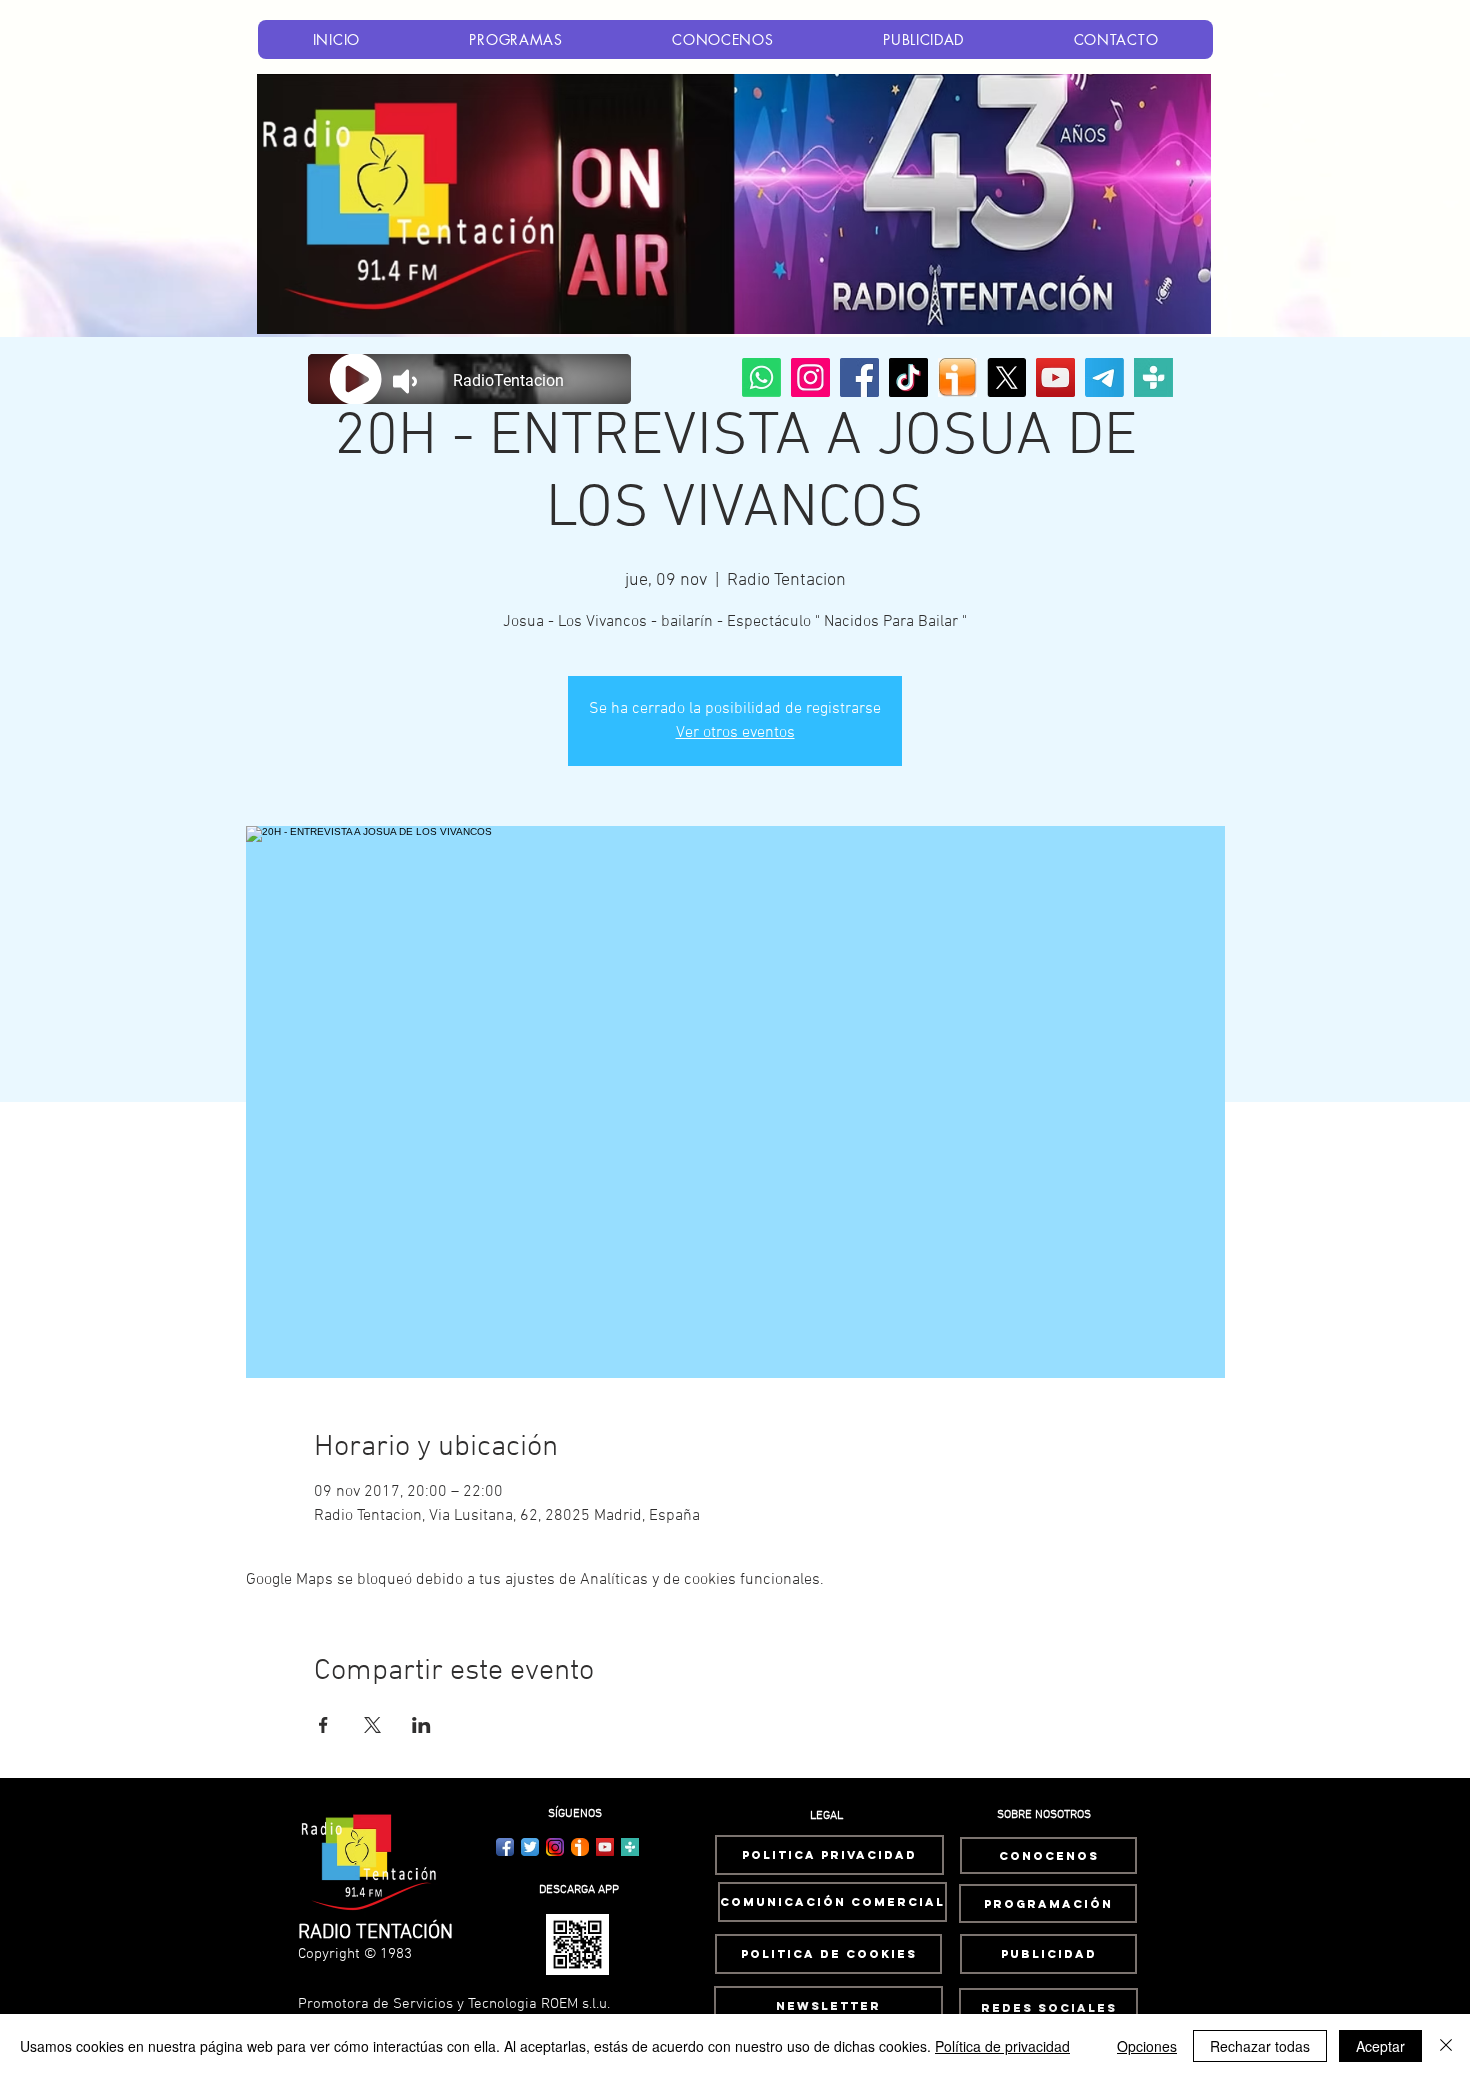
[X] (1006, 377)
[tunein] (1153, 377)
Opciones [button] (1147, 2046)
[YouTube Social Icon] (605, 1847)
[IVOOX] (957, 377)
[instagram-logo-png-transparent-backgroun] (555, 1847)
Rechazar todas (1260, 2046)
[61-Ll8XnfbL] (580, 1847)
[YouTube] (1055, 377)
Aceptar (1380, 2046)
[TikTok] (908, 377)
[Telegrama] (1104, 377)
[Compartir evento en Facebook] (323, 1725)
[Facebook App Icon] (505, 1847)
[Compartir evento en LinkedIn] (421, 1725)
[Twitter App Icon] (530, 1847)
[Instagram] (810, 377)
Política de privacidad (1002, 2046)
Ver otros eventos (735, 733)
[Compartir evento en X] (372, 1725)
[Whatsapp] (761, 377)
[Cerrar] (1446, 2046)
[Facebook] (859, 377)
